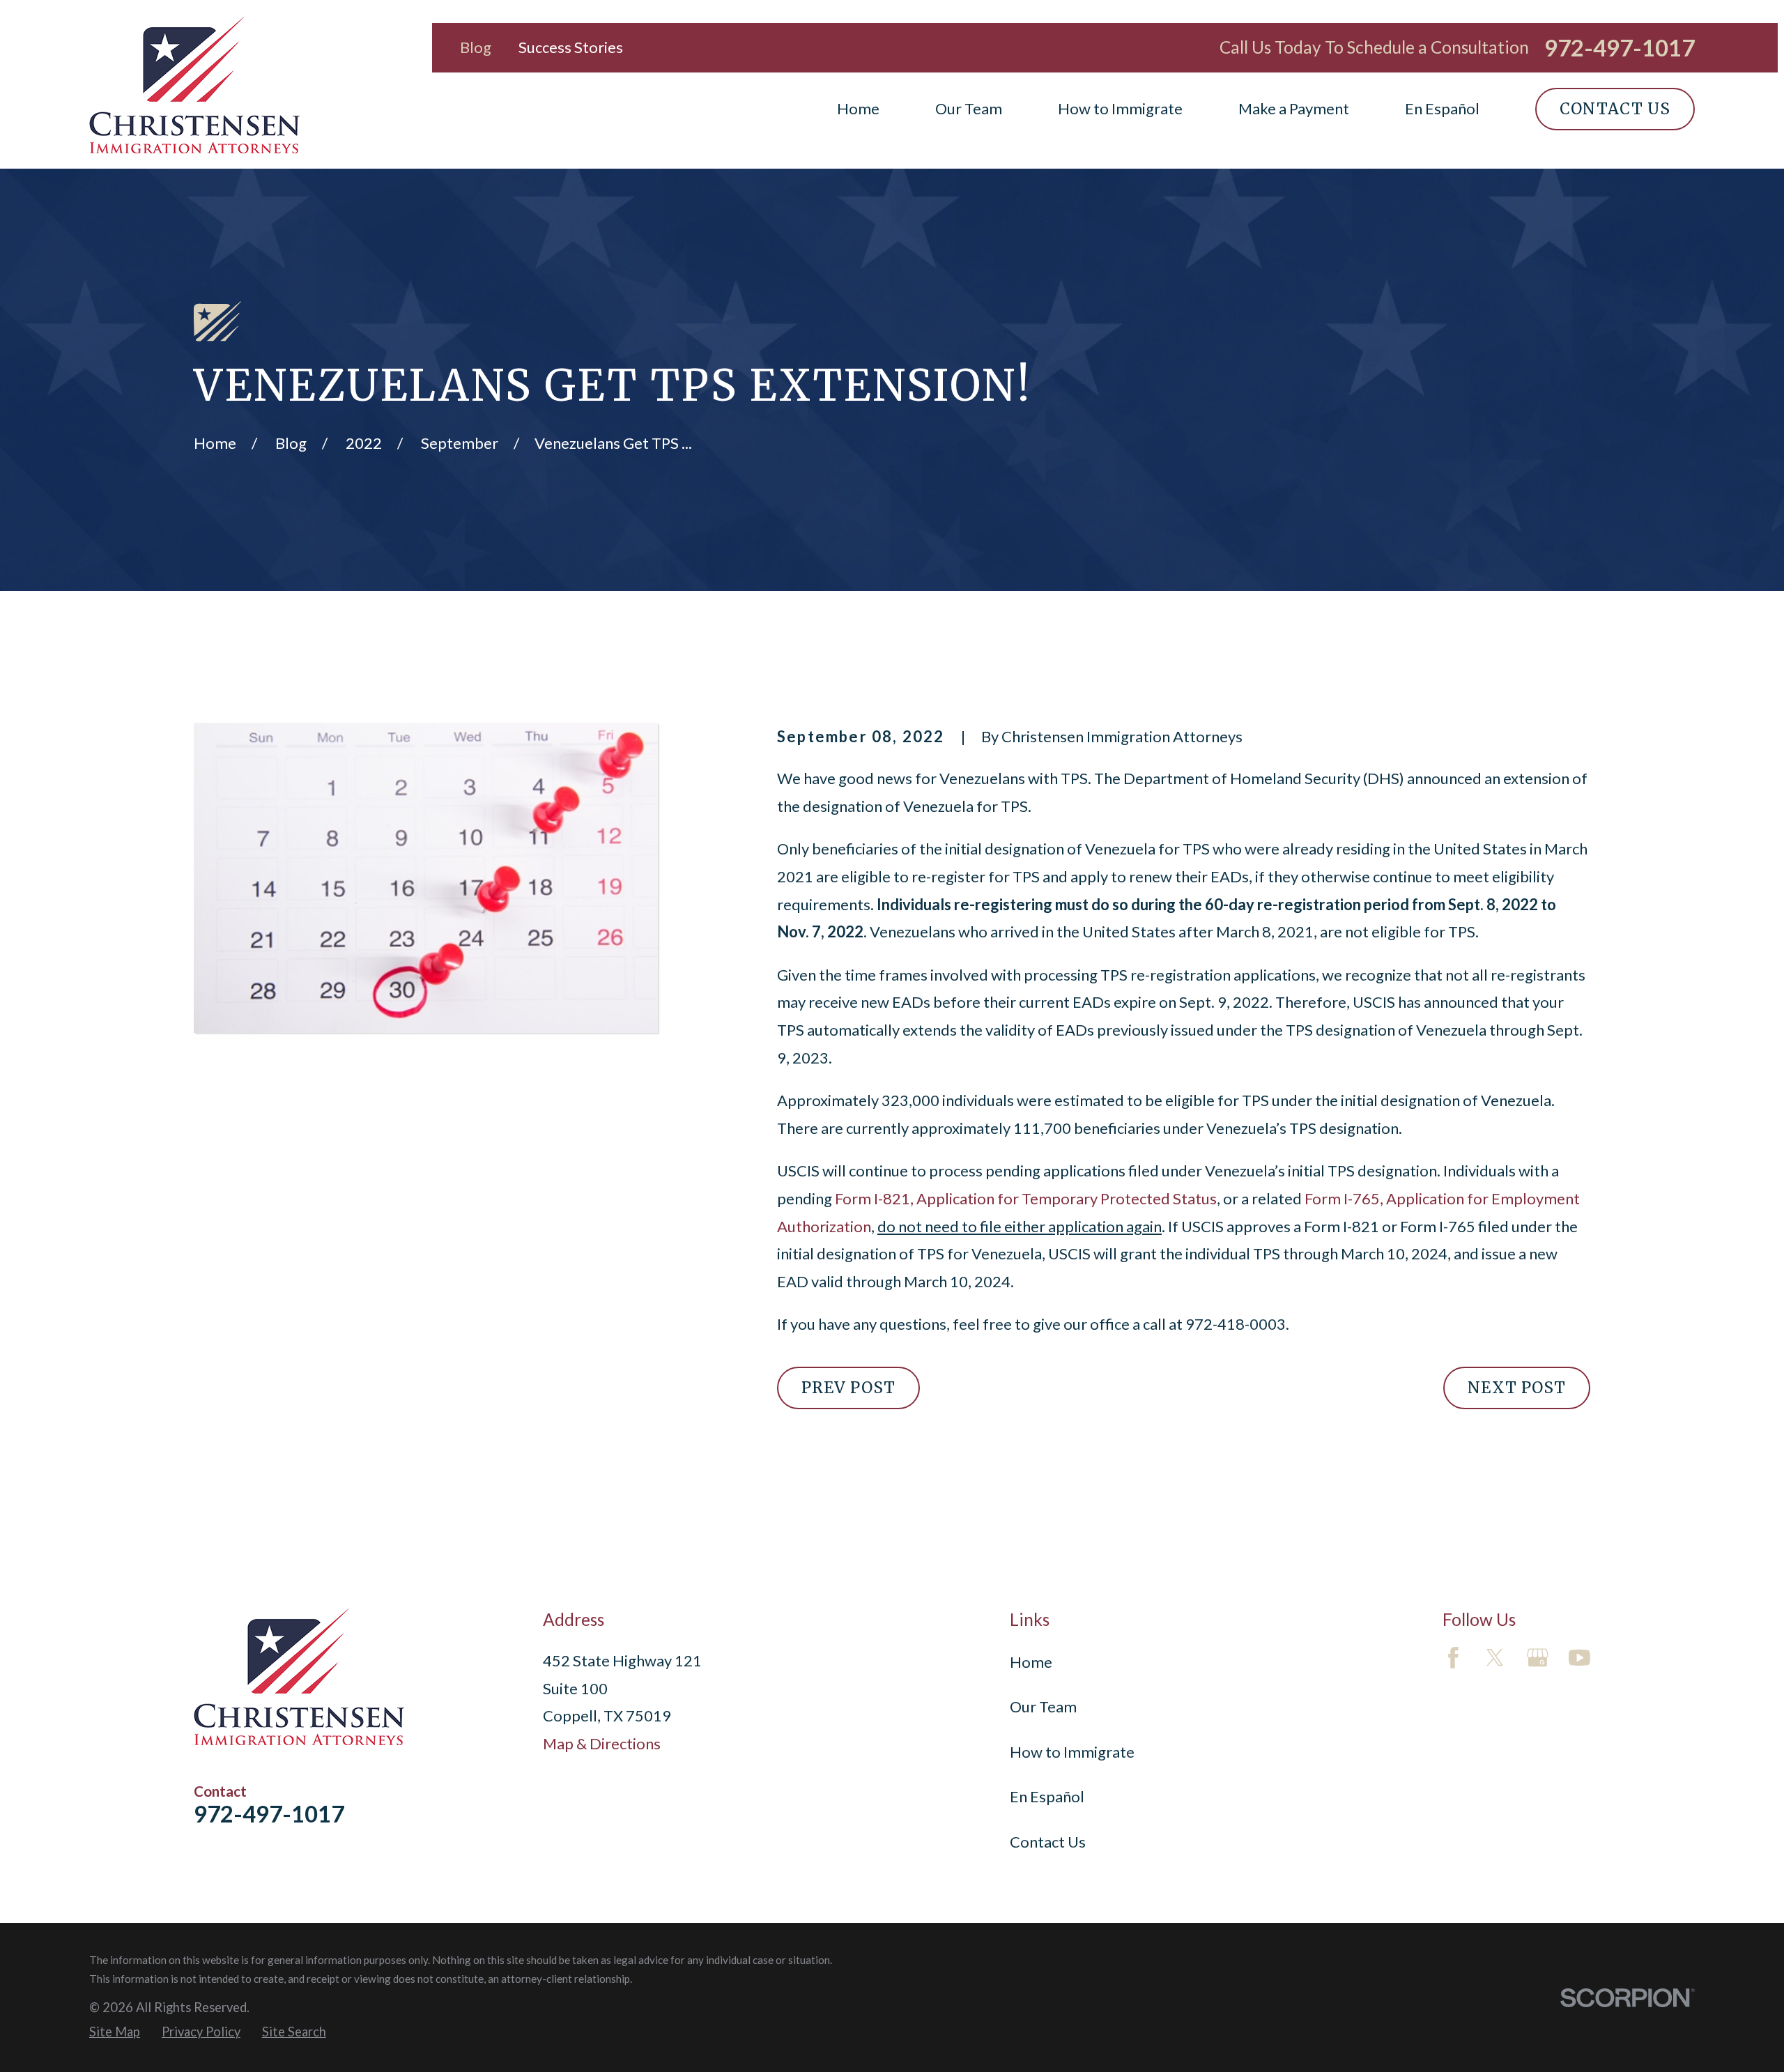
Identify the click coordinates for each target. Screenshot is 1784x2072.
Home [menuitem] (858, 108)
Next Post (1517, 1388)
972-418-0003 (1236, 1324)
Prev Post (848, 1388)
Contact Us (1615, 109)
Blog (476, 47)
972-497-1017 (1620, 48)
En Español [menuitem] (1442, 108)
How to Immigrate (1072, 1752)
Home (1031, 1662)
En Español (1047, 1796)
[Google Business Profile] (1538, 1658)
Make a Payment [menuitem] (1294, 108)
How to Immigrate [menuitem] (1120, 108)
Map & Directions (602, 1743)
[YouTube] (1579, 1658)
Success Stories (571, 47)
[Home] (194, 84)
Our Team (1043, 1706)
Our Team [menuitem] (969, 108)
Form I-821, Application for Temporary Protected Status (1026, 1198)
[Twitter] (1495, 1658)
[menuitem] (115, 2032)
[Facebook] (1453, 1658)
